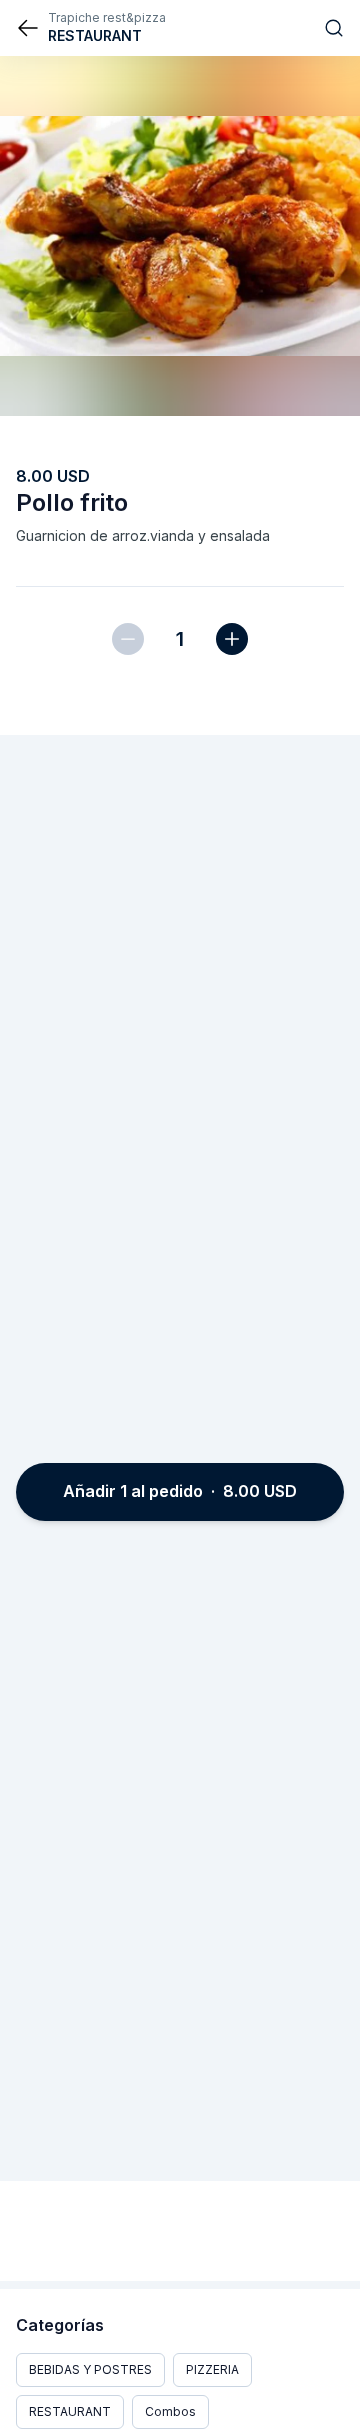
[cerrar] (28, 28)
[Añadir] (232, 639)
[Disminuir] (128, 639)
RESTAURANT (70, 2411)
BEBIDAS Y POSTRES (90, 2369)
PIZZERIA (212, 2369)
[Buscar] (334, 28)
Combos (170, 2411)
